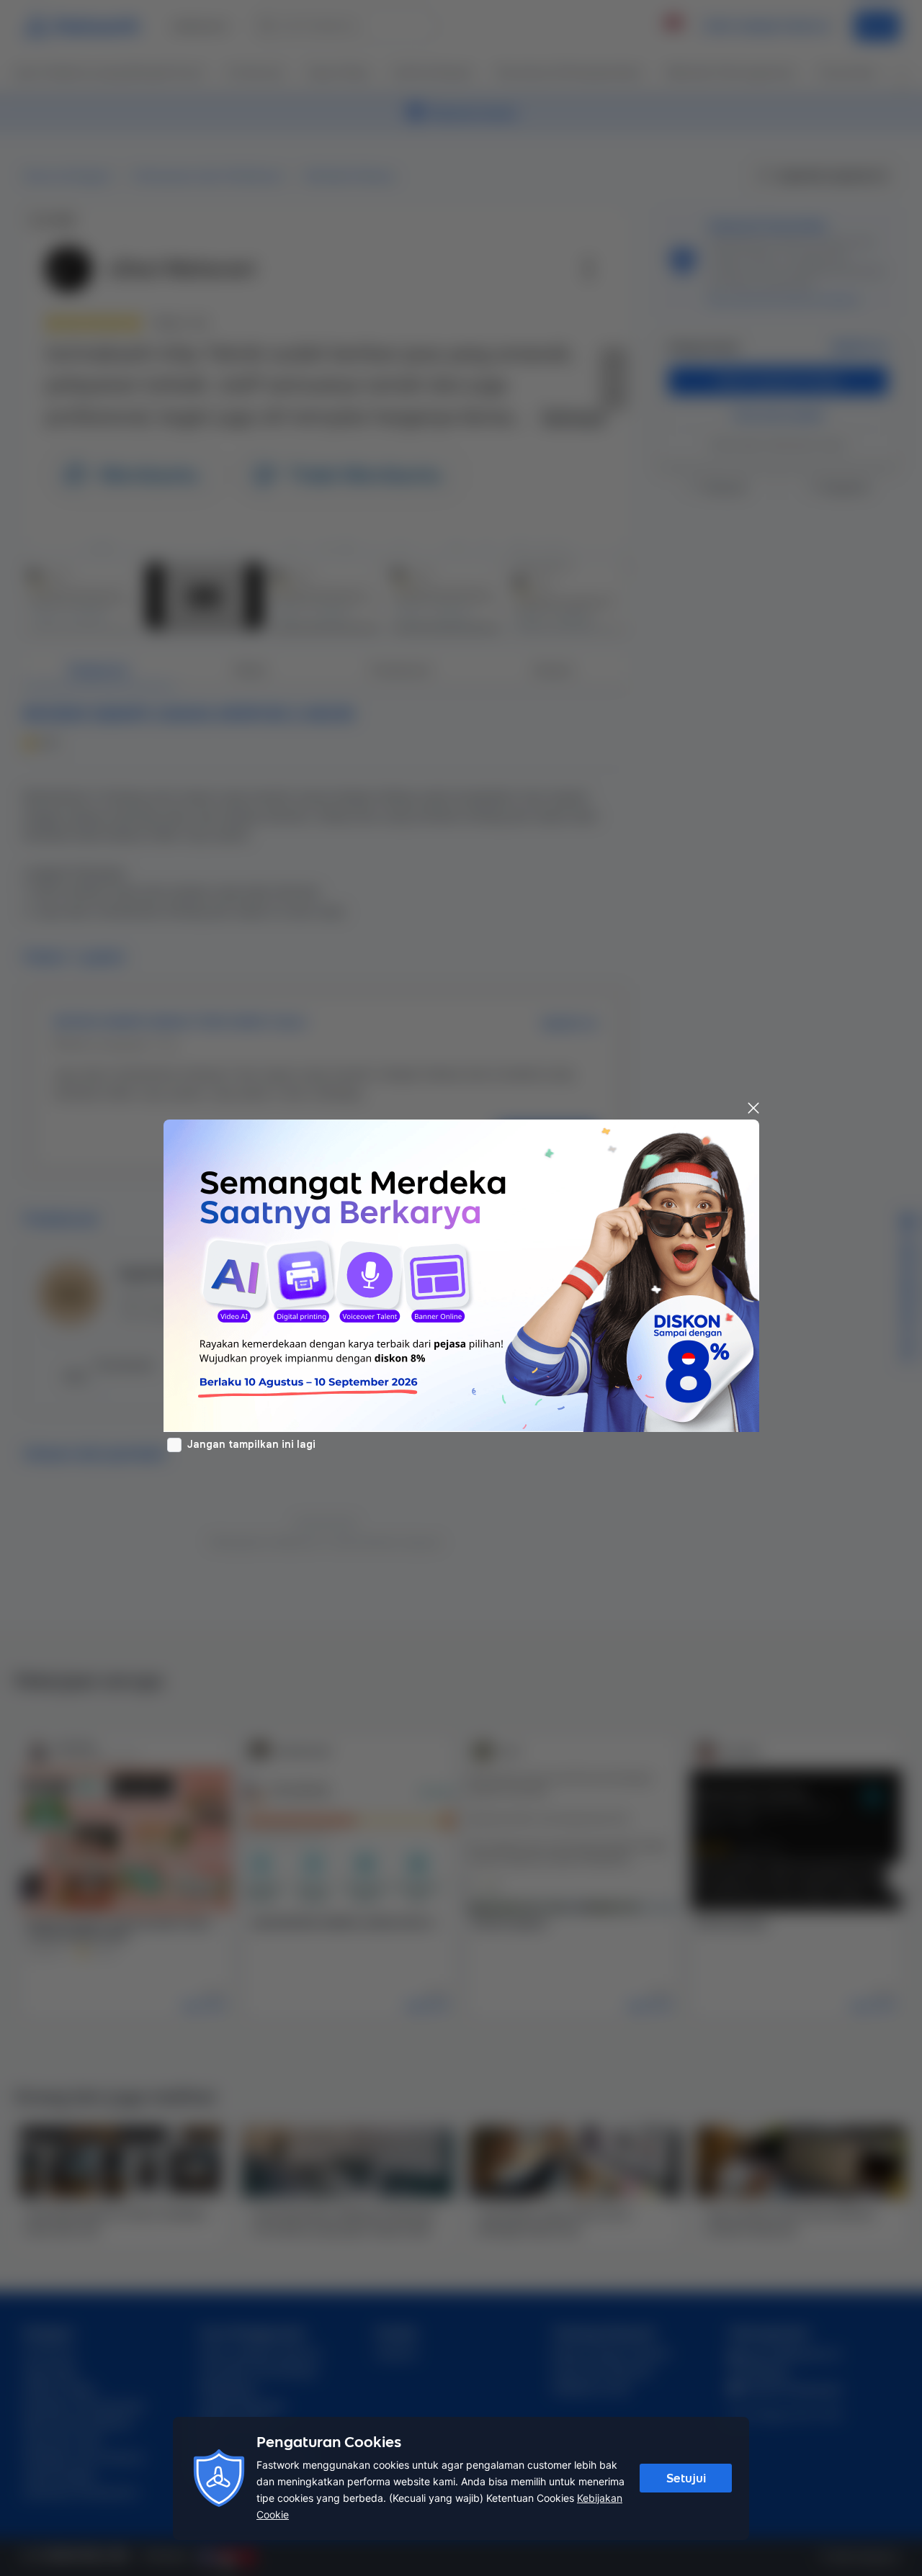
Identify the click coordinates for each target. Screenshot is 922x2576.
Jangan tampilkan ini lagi (251, 1444)
